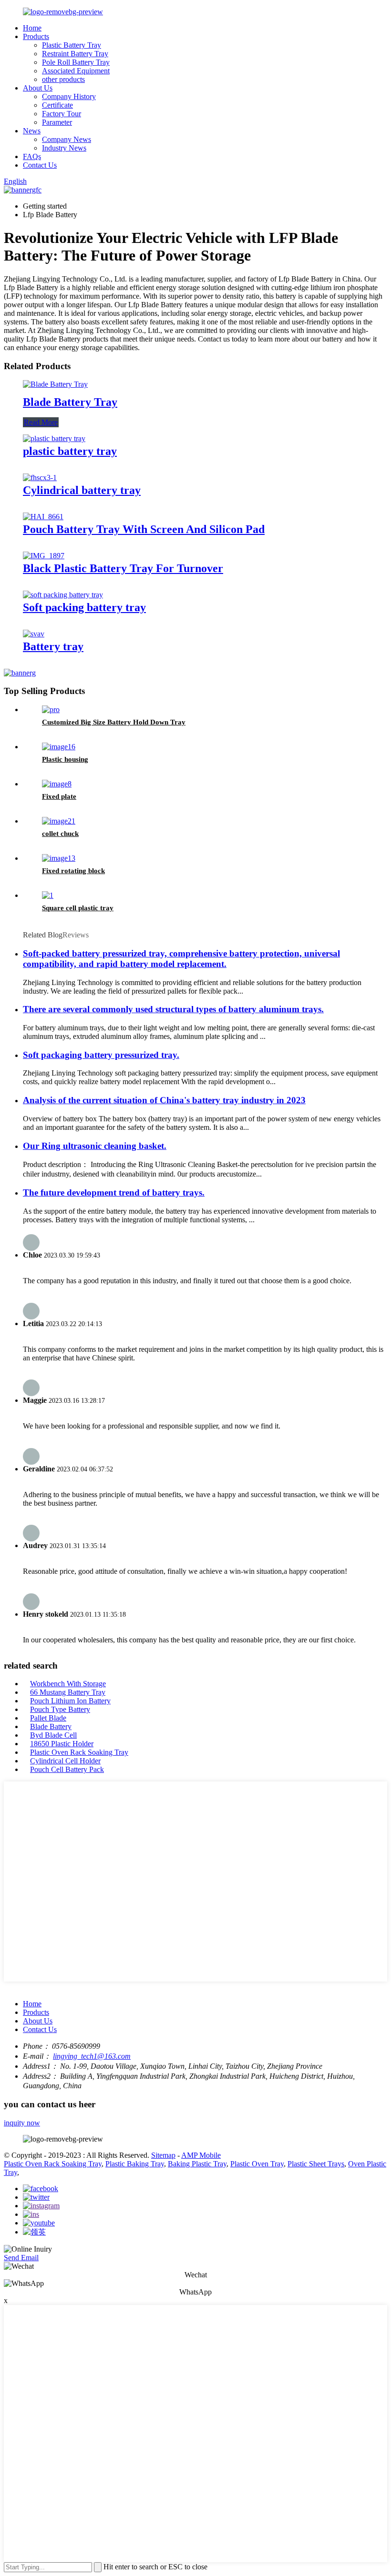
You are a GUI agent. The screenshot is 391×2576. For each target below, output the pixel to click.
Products (36, 36)
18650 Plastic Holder (62, 1744)
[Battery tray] (34, 634)
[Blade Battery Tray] (55, 384)
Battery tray (53, 646)
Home (32, 28)
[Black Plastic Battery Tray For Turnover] (44, 556)
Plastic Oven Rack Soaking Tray (79, 1752)
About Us (38, 88)
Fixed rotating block (73, 871)
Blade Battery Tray (70, 402)
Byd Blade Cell (53, 1735)
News (32, 131)
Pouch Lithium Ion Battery (70, 1701)
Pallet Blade (48, 1718)
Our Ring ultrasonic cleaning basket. (95, 1146)
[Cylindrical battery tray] (40, 478)
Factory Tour (62, 114)
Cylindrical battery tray (82, 490)
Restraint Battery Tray (75, 54)
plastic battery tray (70, 451)
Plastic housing (65, 759)
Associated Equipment (76, 71)
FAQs (32, 156)
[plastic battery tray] (54, 438)
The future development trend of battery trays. (114, 1192)
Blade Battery (51, 1726)
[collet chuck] (59, 821)
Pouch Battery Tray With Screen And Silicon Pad (144, 529)
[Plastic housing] (59, 747)
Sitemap (163, 2155)
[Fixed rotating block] (59, 858)
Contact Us (40, 165)
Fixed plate (59, 796)
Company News (67, 139)
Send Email (21, 2258)
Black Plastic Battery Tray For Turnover (123, 568)
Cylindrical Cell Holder (65, 1761)
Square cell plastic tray (78, 908)
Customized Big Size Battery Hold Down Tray (114, 722)
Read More (41, 422)
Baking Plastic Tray (197, 2164)
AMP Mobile (201, 2155)
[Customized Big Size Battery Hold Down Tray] (51, 709)
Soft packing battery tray (84, 607)
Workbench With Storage (68, 1684)
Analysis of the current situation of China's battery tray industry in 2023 (164, 1100)
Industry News (64, 148)
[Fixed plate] (57, 784)
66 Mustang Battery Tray (68, 1692)
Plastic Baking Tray (135, 2164)
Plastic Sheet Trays (316, 2164)
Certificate (57, 105)
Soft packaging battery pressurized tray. (101, 1055)
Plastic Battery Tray (72, 45)
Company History (69, 96)
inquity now (22, 2123)
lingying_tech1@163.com (92, 2056)
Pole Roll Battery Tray (76, 62)
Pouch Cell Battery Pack (67, 1769)
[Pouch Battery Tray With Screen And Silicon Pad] (43, 517)
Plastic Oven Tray (257, 2164)
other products (63, 79)
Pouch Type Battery (60, 1709)
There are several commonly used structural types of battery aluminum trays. (173, 1009)
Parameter (57, 122)
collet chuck (60, 834)
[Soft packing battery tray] (63, 595)
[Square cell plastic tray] (48, 895)
